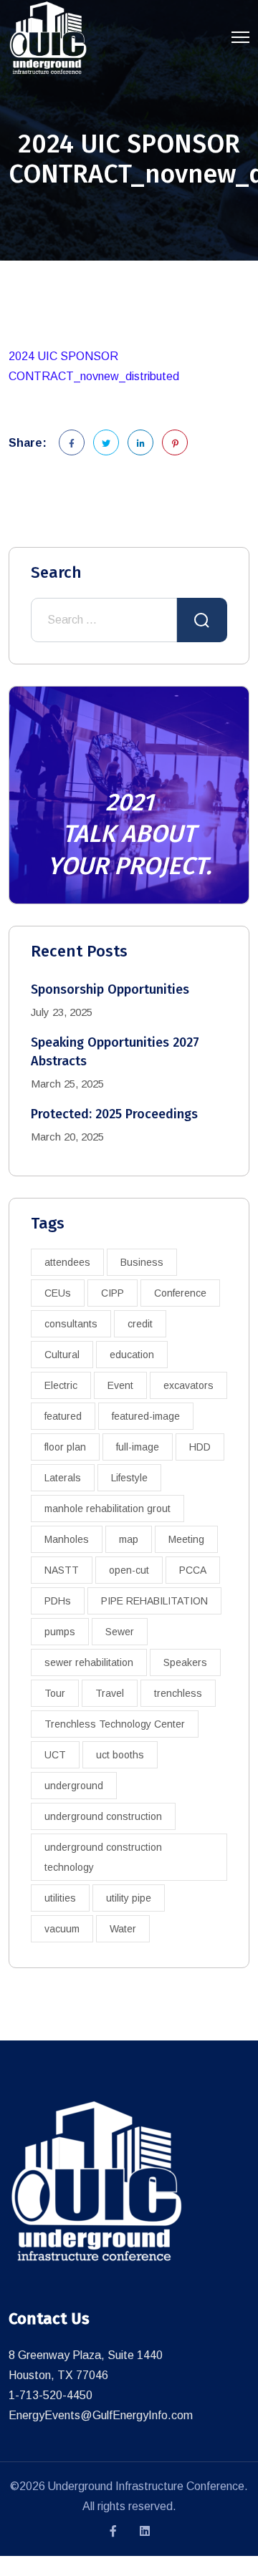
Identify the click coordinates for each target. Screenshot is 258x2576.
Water (123, 1929)
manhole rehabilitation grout (107, 1509)
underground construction (103, 1816)
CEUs (58, 1293)
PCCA (193, 1570)
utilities (60, 1898)
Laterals (63, 1478)
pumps (60, 1632)
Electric (61, 1385)
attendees (67, 1262)
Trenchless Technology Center (115, 1724)
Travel (110, 1693)
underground (74, 1786)
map (129, 1539)
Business (142, 1262)
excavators (188, 1385)
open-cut (129, 1570)
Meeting (186, 1539)
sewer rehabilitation (89, 1662)
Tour (55, 1693)
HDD (200, 1447)
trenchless (178, 1693)
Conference (180, 1293)
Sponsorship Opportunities (110, 989)
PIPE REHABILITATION (154, 1601)
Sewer (120, 1632)
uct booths (120, 1755)
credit (140, 1324)
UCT (55, 1755)
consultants (71, 1324)
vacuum (62, 1929)
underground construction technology (103, 1857)
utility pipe (129, 1898)
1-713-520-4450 (51, 2395)
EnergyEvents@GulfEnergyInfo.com (101, 2415)
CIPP (113, 1293)
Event (120, 1385)
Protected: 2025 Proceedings (114, 1114)
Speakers (185, 1662)
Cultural (62, 1355)
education (132, 1355)
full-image (138, 1447)
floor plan (65, 1447)
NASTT (62, 1570)
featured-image (146, 1416)
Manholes (67, 1539)
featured (63, 1416)
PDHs (58, 1601)
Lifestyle (129, 1478)
